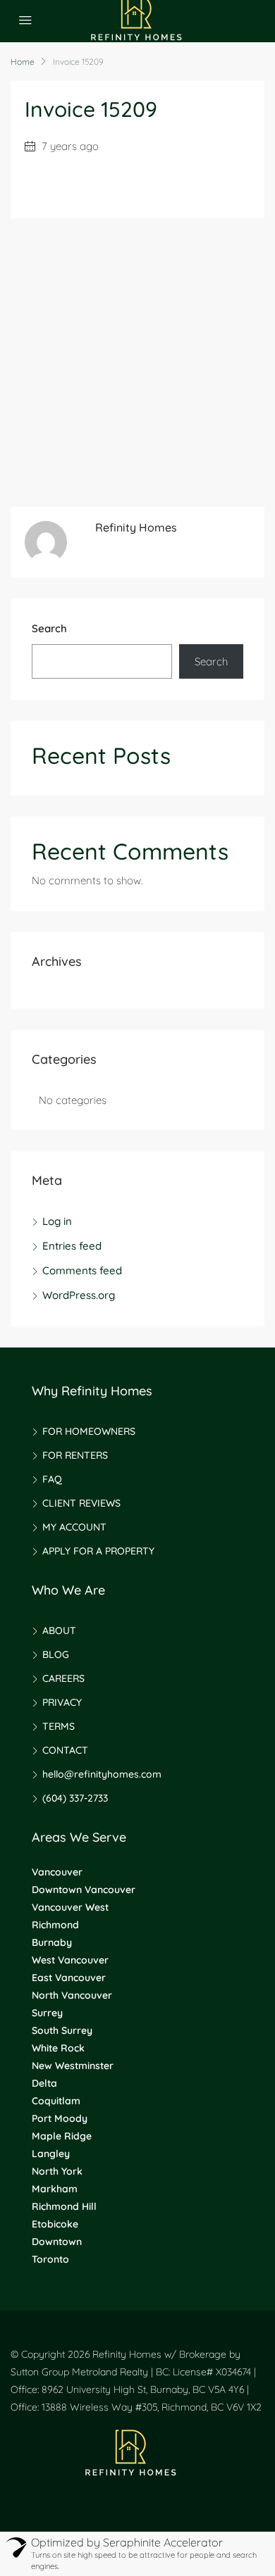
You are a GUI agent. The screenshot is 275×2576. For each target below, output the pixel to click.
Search (49, 628)
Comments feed (82, 1270)
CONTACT (65, 1750)
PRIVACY (62, 1702)
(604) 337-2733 (75, 1798)
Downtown (57, 2242)
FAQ (52, 1479)
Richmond (55, 1925)
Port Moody (60, 2118)
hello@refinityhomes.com (102, 1774)
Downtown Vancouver (84, 1890)
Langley (51, 2154)
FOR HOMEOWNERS (89, 1431)
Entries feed (72, 1246)
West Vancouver (70, 1960)
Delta (44, 2083)
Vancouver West (70, 1907)
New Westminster (73, 2066)
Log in (57, 1221)
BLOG (56, 1654)
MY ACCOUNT (74, 1527)
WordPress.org (79, 1295)
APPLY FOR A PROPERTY (98, 1551)
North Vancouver (72, 1995)
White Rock (58, 2048)
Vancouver (57, 1872)
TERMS (59, 1726)
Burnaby (52, 1942)
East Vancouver (69, 1978)
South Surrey (62, 2030)
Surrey (47, 2013)
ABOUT (59, 1631)
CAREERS (63, 1678)
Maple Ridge (62, 2136)
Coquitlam (56, 2101)
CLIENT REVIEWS (81, 1503)
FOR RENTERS (75, 1455)
